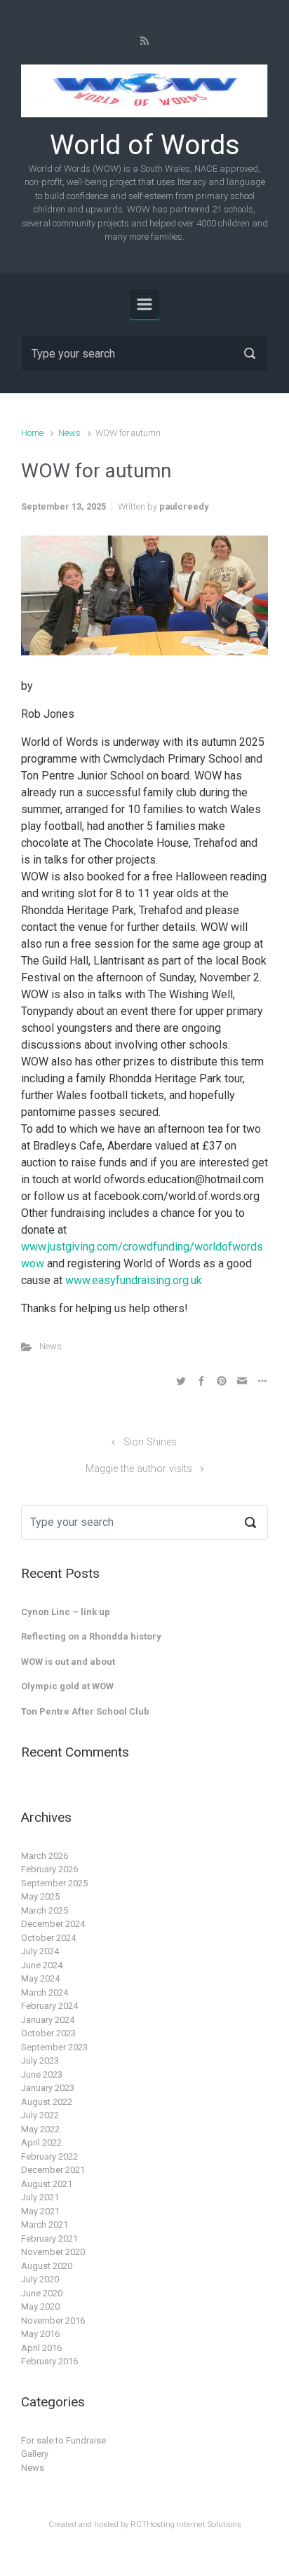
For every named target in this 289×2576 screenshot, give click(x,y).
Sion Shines (150, 1442)
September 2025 (54, 1883)
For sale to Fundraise (63, 2440)
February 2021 (49, 2238)
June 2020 (42, 2293)
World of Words (145, 145)
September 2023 (54, 2047)
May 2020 (40, 2306)
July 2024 (40, 1951)
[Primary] (144, 304)
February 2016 (49, 2361)
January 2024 (48, 2020)
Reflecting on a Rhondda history (91, 1636)
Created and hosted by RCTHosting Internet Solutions (145, 2524)
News (69, 433)
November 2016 (53, 2321)
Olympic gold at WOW (67, 1686)
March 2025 (45, 1910)
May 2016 (40, 2334)
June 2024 (42, 1965)
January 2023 (48, 2088)
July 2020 (40, 2279)
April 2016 (41, 2348)
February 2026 (49, 1869)
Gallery (35, 2454)
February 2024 (49, 2006)
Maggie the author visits (139, 1469)
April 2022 (41, 2142)
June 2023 (42, 2074)
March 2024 (45, 1992)
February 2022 (49, 2156)
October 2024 (48, 1938)
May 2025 (40, 1896)
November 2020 (53, 2252)
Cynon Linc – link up (66, 1612)
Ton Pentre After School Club (85, 1711)
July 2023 (40, 2060)
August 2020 (47, 2266)
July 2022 (40, 2115)
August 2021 (47, 2184)
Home (32, 433)
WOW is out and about (68, 1662)
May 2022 (40, 2129)
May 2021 (40, 2211)
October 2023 (48, 2033)
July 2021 (40, 2197)
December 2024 (53, 1924)
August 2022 (47, 2102)
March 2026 (45, 1856)
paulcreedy (184, 506)
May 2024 (40, 1978)
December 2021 (53, 2170)
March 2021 (45, 2224)
